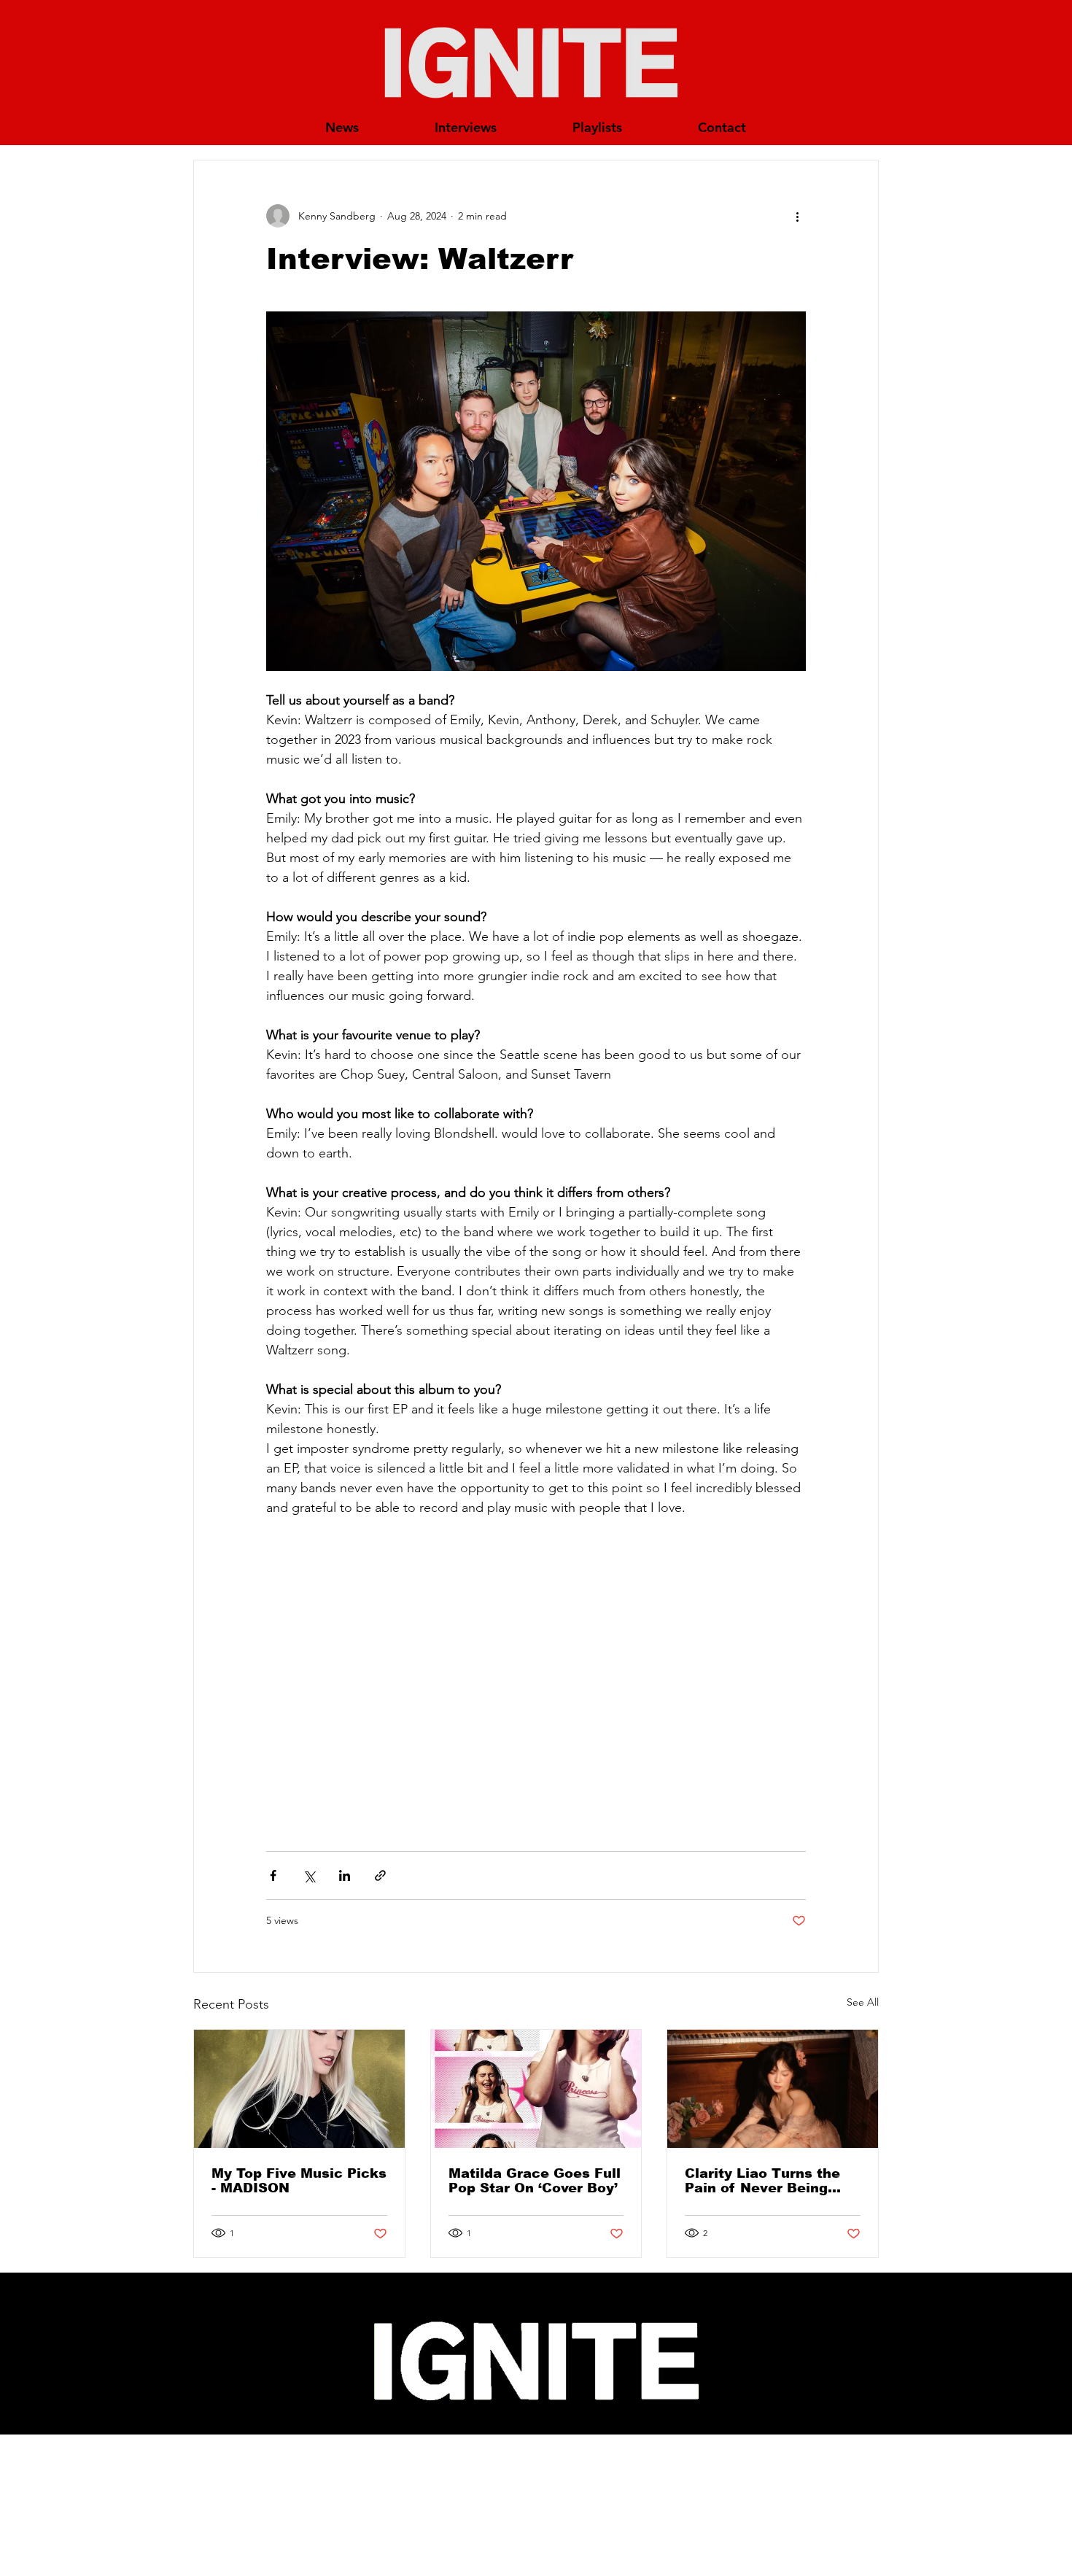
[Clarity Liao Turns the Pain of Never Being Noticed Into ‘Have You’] (773, 2089)
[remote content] (536, 1687)
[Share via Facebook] (273, 1875)
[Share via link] (380, 1875)
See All (863, 2002)
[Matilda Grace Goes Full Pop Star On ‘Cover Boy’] (536, 2089)
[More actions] (797, 216)
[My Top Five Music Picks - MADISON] (299, 2089)
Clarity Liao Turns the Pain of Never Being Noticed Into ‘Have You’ (769, 2181)
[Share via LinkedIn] (345, 1875)
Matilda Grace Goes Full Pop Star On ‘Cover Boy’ (535, 2181)
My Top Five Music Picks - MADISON (299, 2181)
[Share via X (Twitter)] (309, 1875)
